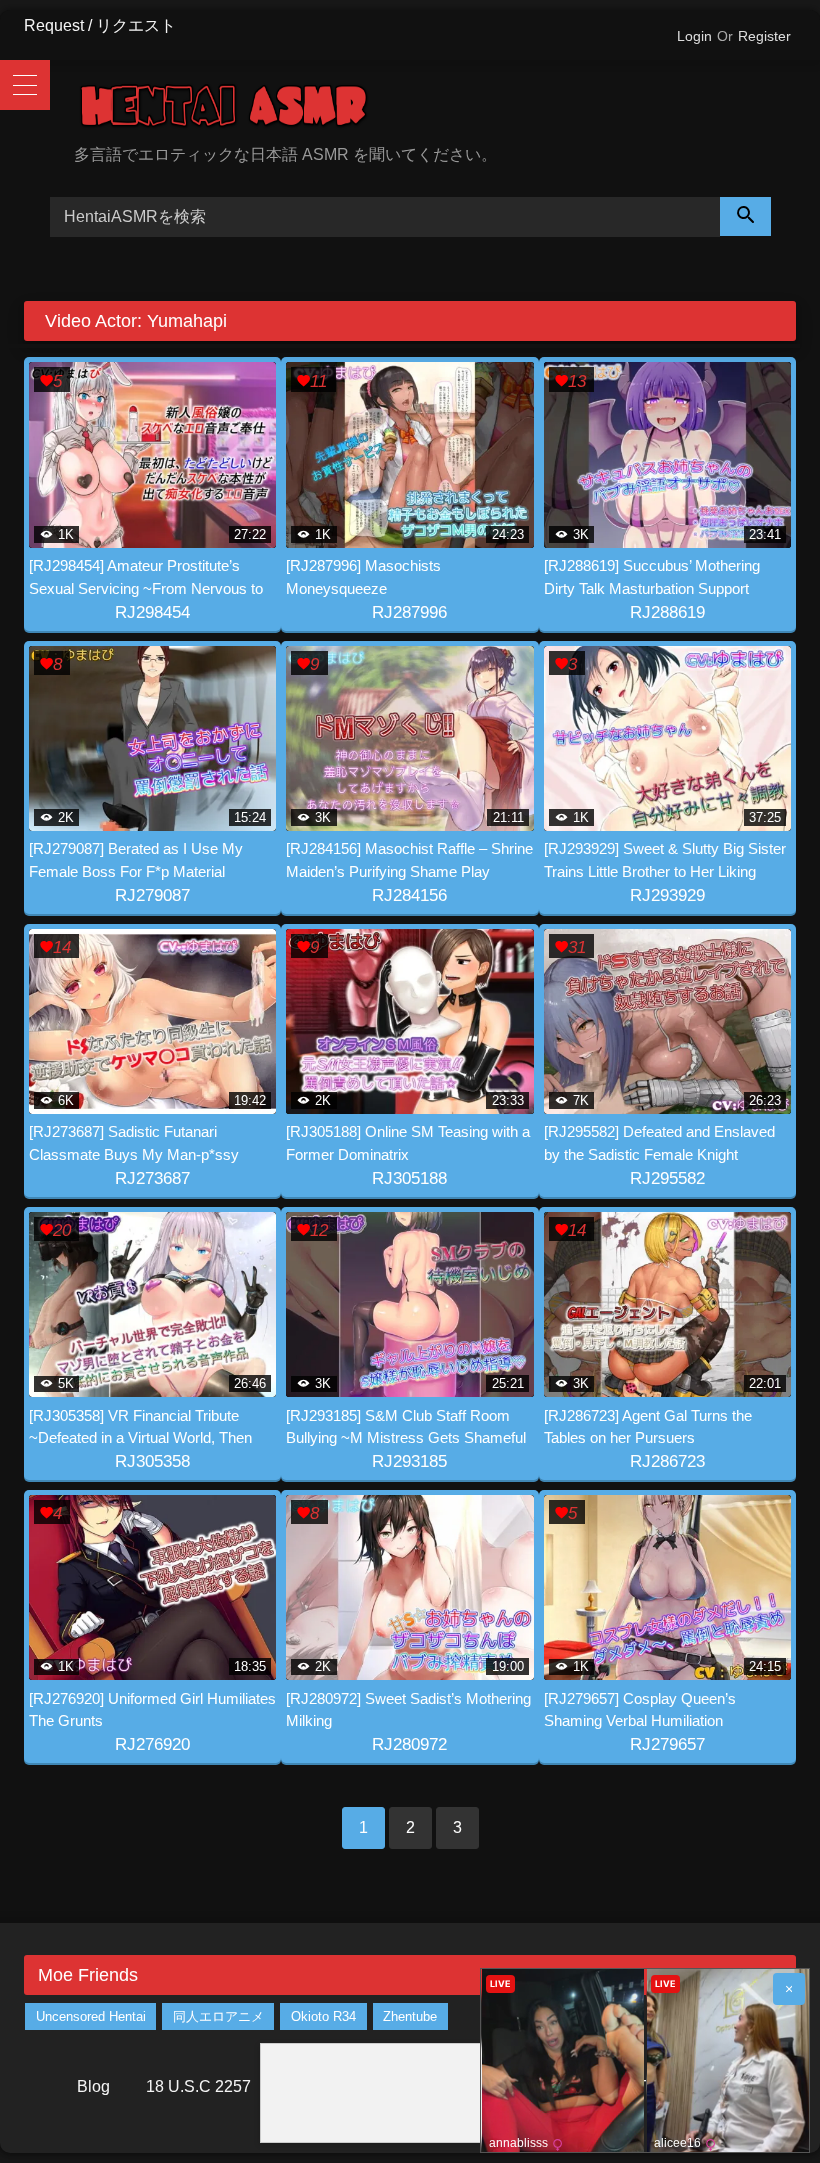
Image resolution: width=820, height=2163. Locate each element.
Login (694, 36)
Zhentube (410, 2016)
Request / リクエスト (100, 25)
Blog (93, 2086)
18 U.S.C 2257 (198, 2086)
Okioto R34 (323, 2016)
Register (764, 36)
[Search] (746, 216)
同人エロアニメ (218, 2016)
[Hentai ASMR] (435, 109)
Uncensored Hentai (91, 2016)
